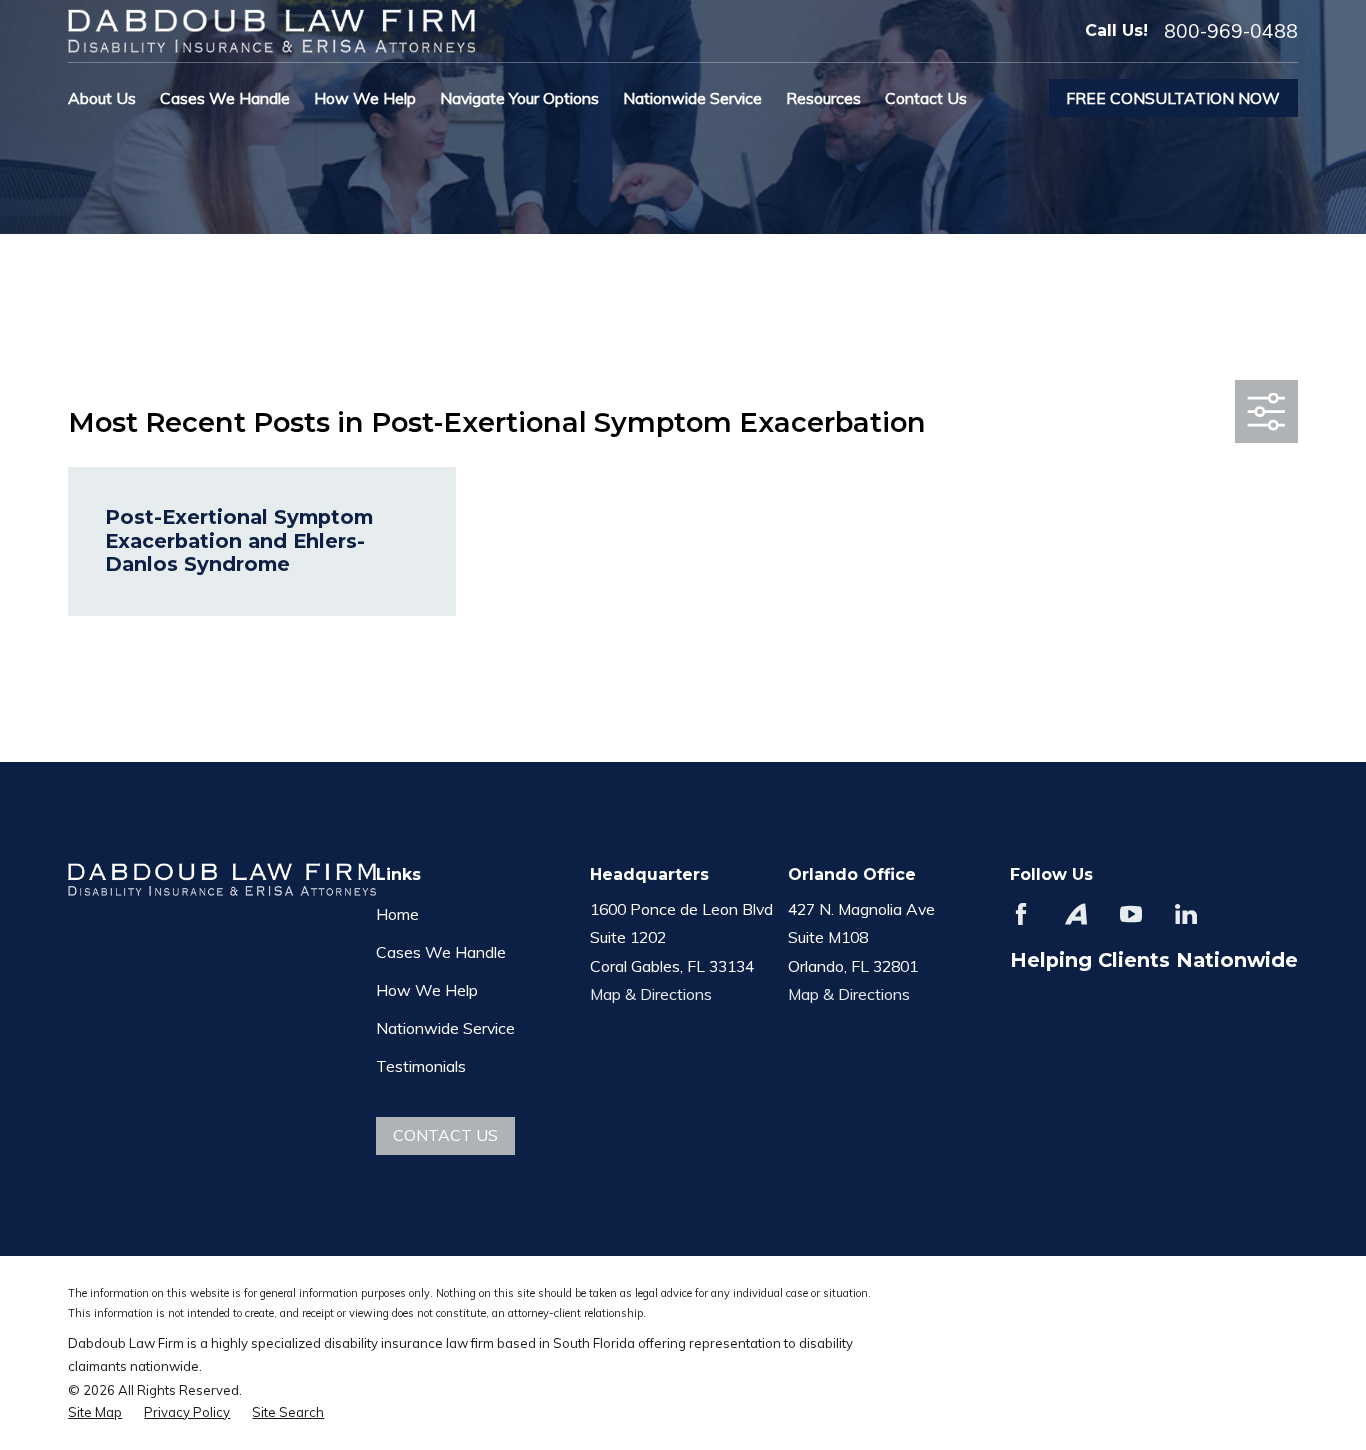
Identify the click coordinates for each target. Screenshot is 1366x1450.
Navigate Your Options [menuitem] (519, 98)
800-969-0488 (1231, 31)
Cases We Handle (441, 952)
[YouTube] (1131, 914)
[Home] (271, 30)
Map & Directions (651, 994)
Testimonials (421, 1066)
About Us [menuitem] (102, 98)
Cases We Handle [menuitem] (225, 98)
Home (397, 914)
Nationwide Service (445, 1028)
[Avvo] (1076, 914)
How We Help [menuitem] (365, 98)
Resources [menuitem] (823, 98)
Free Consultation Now (1173, 98)
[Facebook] (1021, 914)
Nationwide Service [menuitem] (692, 98)
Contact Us (445, 1135)
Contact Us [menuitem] (926, 98)
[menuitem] (95, 1412)
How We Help (427, 990)
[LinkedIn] (1186, 914)
